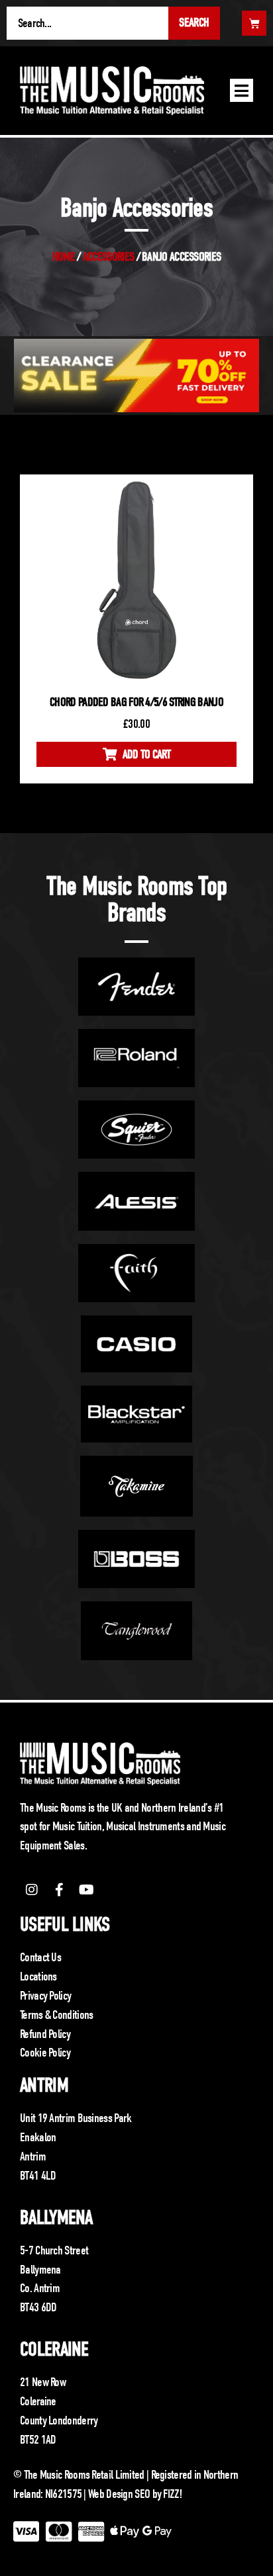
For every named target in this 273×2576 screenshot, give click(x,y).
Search (194, 22)
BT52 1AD (38, 2440)
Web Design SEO (119, 2494)
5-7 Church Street (54, 2250)
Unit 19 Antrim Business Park (76, 2118)
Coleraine (54, 2349)
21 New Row (43, 2382)
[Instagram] (32, 1890)
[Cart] (254, 23)
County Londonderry (59, 2421)
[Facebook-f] (59, 1890)
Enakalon (38, 2137)
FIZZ (171, 2494)
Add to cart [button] (146, 754)
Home (64, 257)
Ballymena (56, 2218)
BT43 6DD (38, 2307)
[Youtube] (87, 1890)
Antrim (44, 2085)
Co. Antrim (40, 2288)
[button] (242, 90)
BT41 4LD (38, 2176)
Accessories (108, 257)
